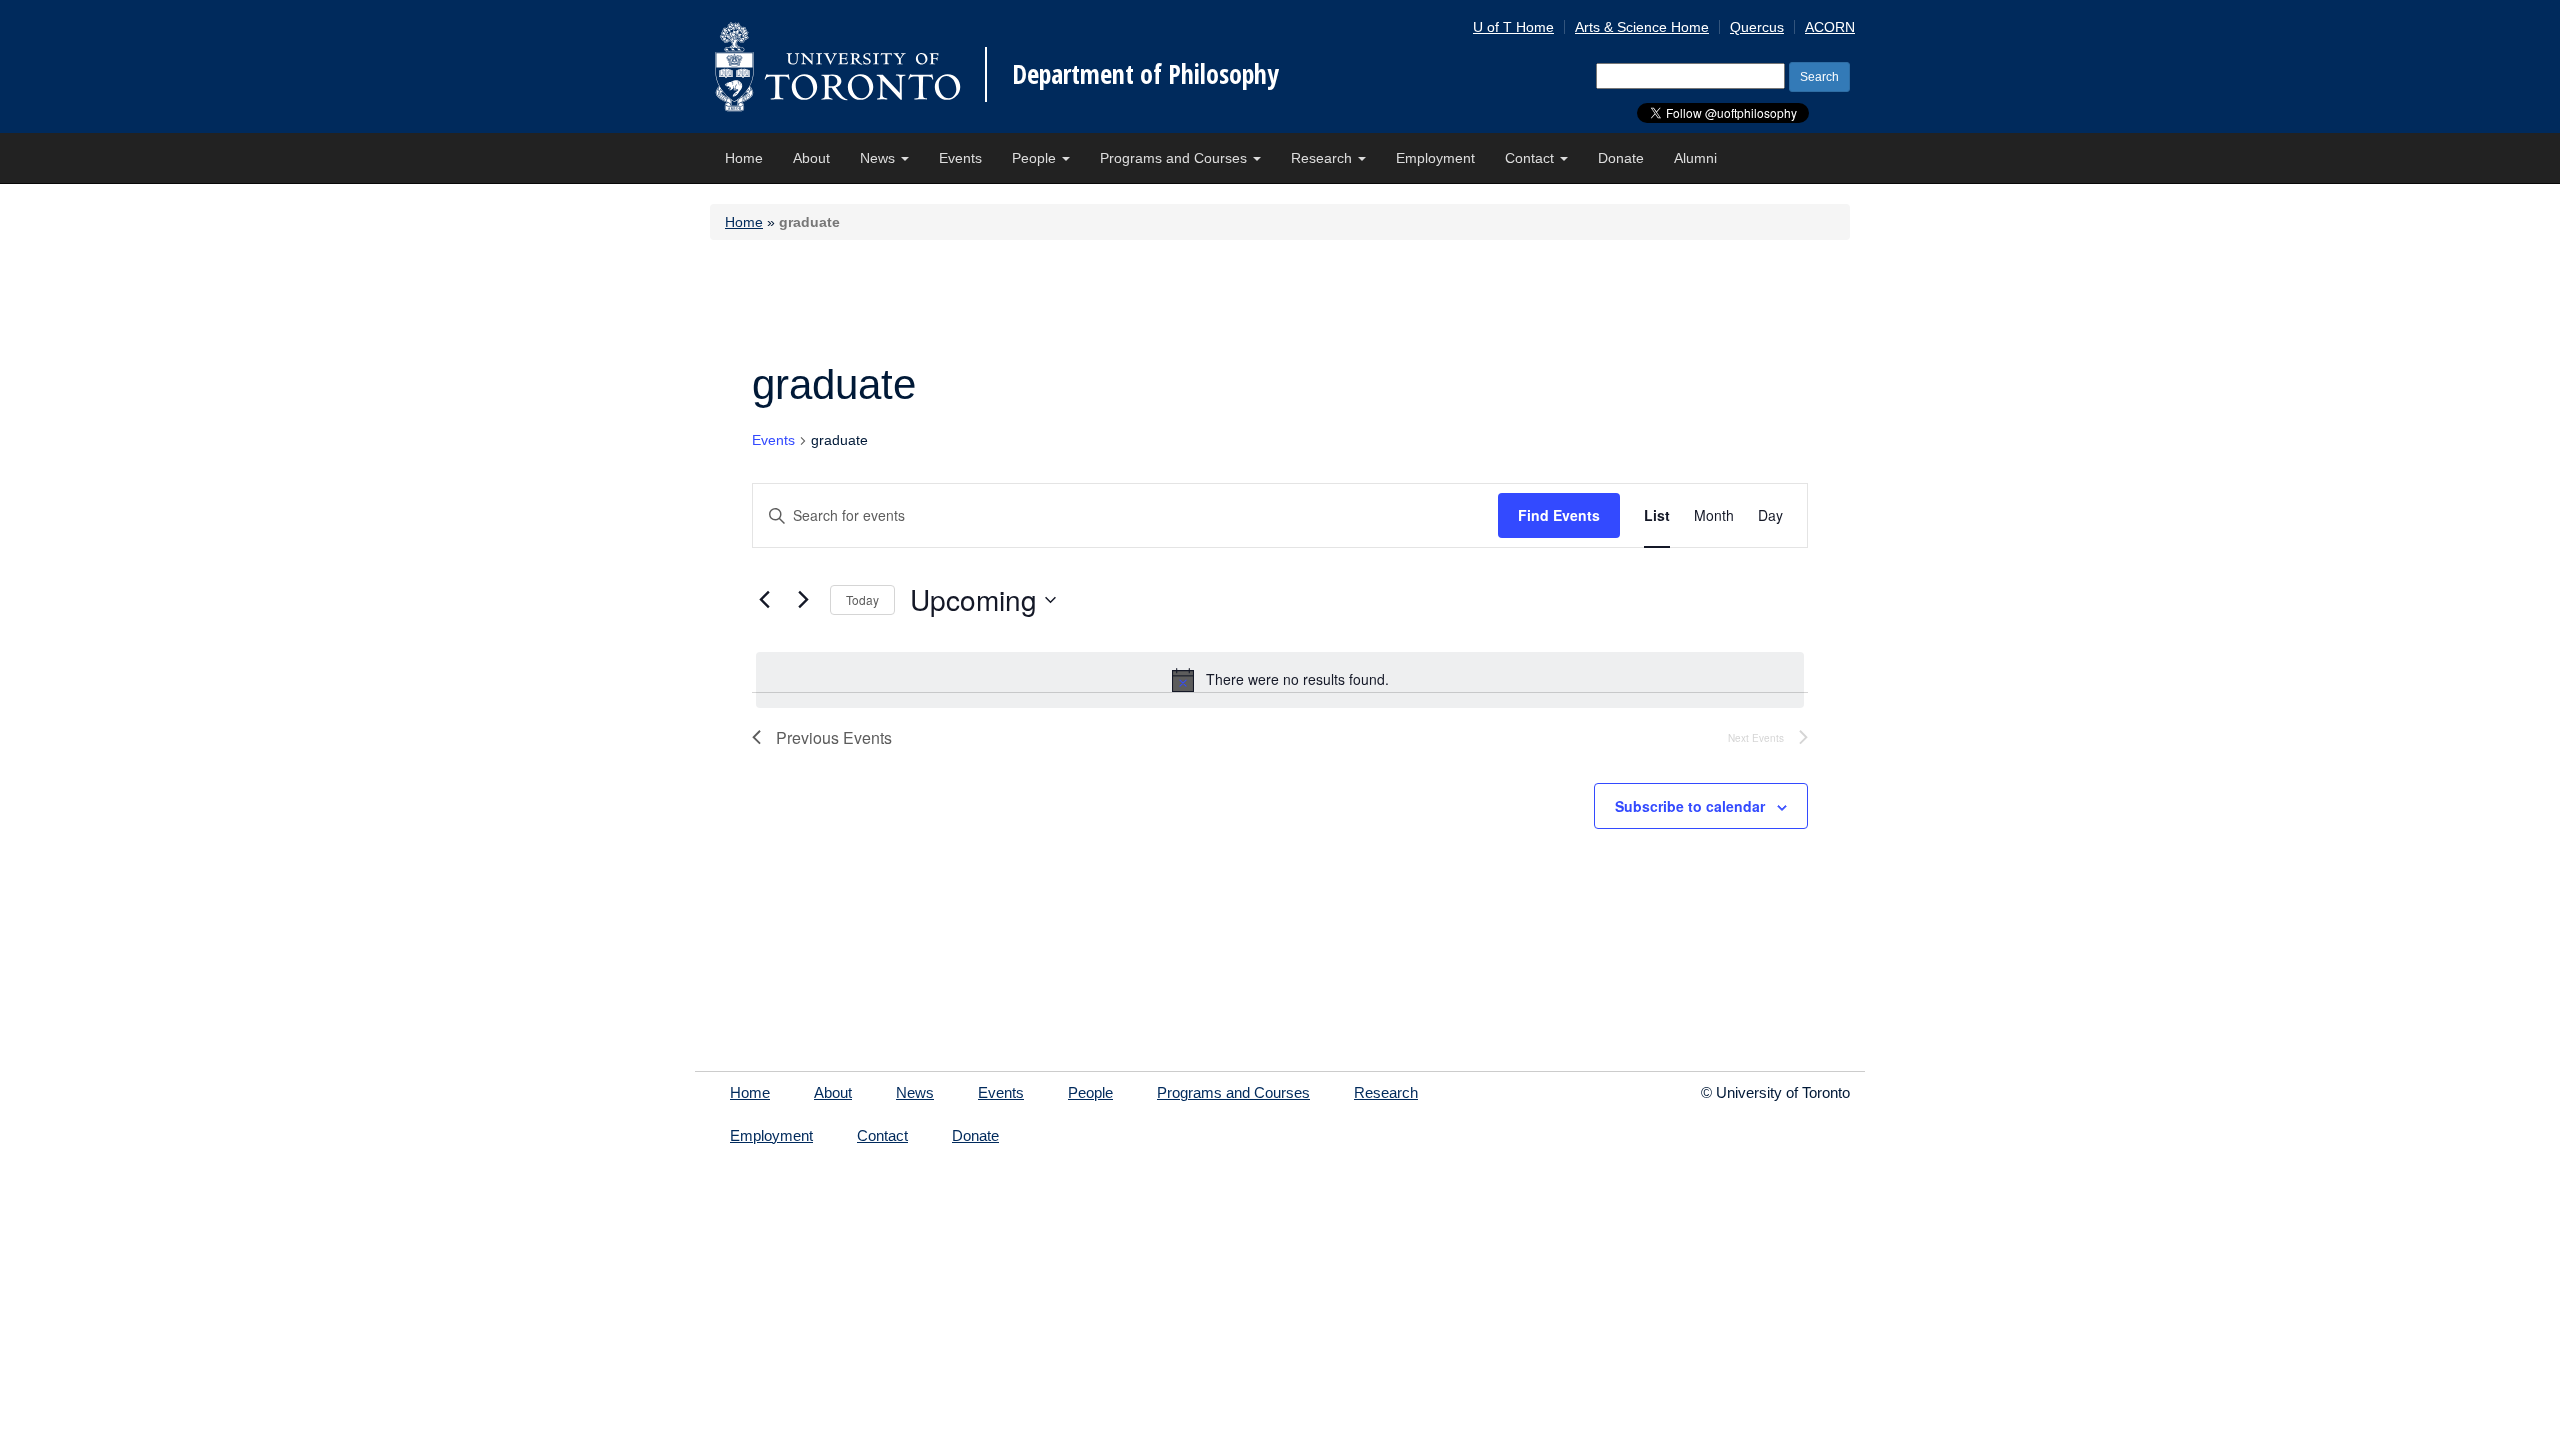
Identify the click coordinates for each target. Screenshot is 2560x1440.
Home (744, 158)
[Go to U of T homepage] (837, 66)
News (879, 158)
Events (960, 158)
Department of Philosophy (1145, 74)
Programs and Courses (1175, 158)
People (1036, 158)
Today (862, 599)
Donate (1621, 158)
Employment (1435, 158)
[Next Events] (803, 600)
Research (1323, 158)
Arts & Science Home (1642, 27)
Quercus (1757, 27)
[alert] (1280, 680)
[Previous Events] (764, 600)
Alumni (1695, 158)
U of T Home (1513, 27)
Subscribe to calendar (1690, 806)
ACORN (1830, 27)
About (811, 158)
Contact (1531, 158)
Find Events (1559, 515)
